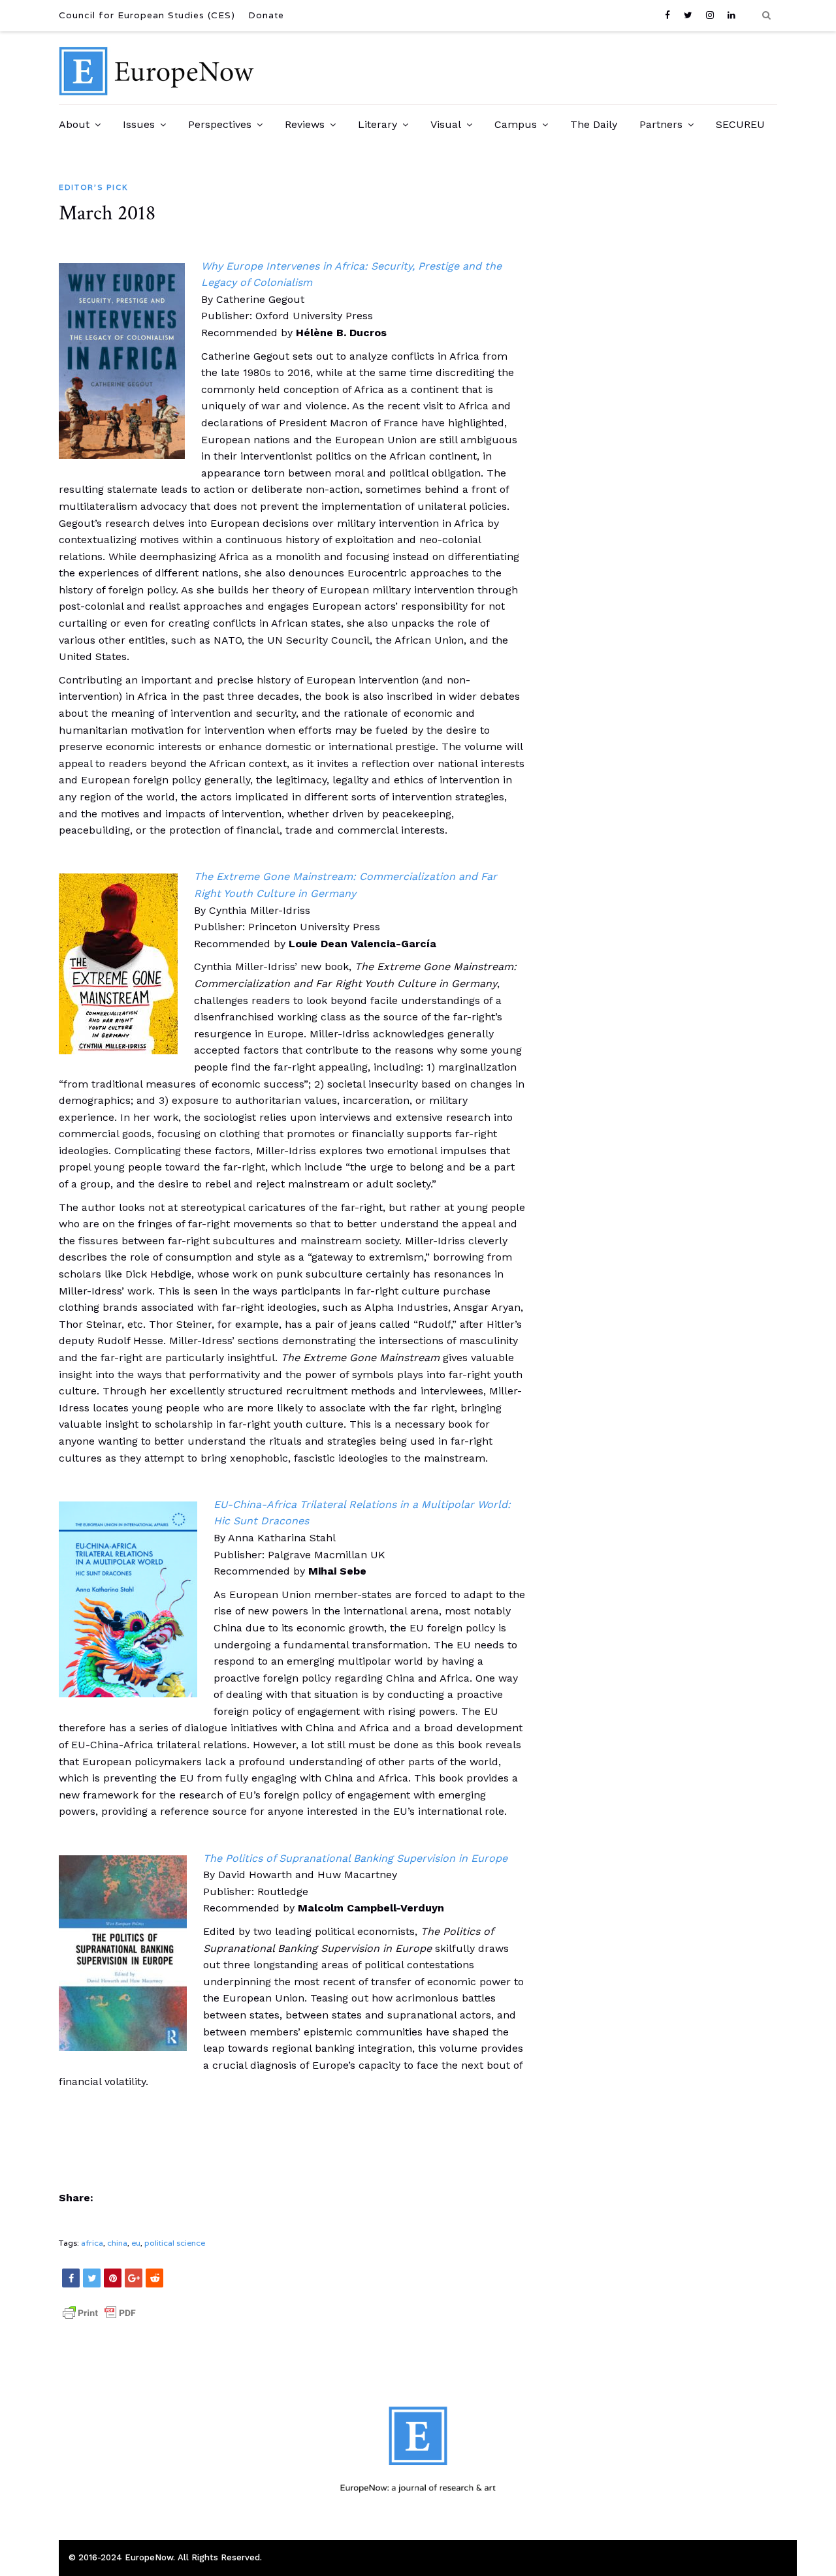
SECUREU (740, 124)
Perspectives (220, 124)
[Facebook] (671, 15)
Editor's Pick (93, 187)
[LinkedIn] (732, 15)
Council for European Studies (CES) (147, 15)
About (74, 124)
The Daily (594, 124)
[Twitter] (688, 15)
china (117, 2243)
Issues (139, 124)
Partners (661, 124)
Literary (378, 124)
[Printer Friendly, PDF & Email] (99, 2319)
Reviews (305, 124)
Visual (446, 124)
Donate (266, 15)
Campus (516, 124)
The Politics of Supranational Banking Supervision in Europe (355, 1858)
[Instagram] (710, 15)
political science (175, 2243)
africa (92, 2243)
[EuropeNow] (157, 92)
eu (136, 2243)
